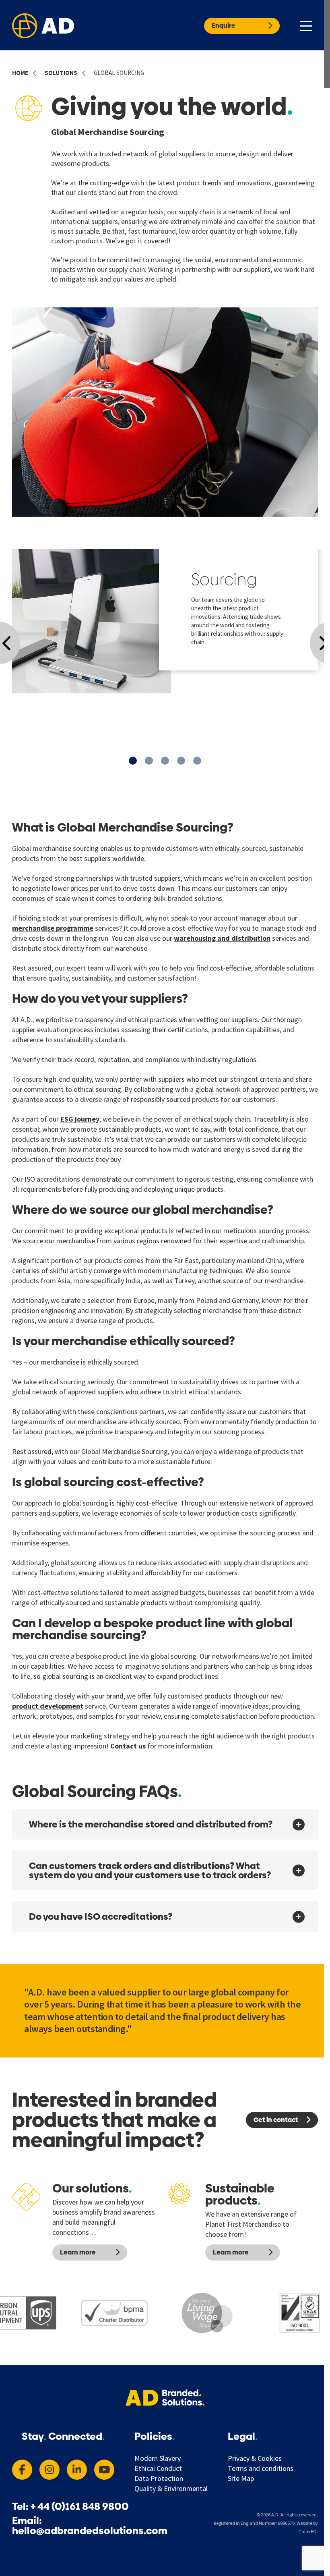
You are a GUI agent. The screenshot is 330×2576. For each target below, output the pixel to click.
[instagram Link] (49, 2470)
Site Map (241, 2479)
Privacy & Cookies (255, 2458)
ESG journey (80, 1119)
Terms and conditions (261, 2468)
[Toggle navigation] (306, 25)
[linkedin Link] (77, 2470)
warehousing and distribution (222, 938)
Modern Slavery (158, 2458)
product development (48, 1706)
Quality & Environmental (171, 2489)
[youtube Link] (104, 2470)
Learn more (78, 2252)
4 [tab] (181, 761)
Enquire (224, 26)
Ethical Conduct (158, 2468)
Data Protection (159, 2479)
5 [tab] (197, 761)
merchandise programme (53, 928)
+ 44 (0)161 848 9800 (80, 2507)
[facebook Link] (22, 2470)
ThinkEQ (308, 2531)
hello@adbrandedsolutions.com (90, 2531)
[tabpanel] (165, 621)
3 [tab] (165, 761)
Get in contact (276, 2120)
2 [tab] (149, 761)
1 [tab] (133, 761)
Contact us (128, 1746)
